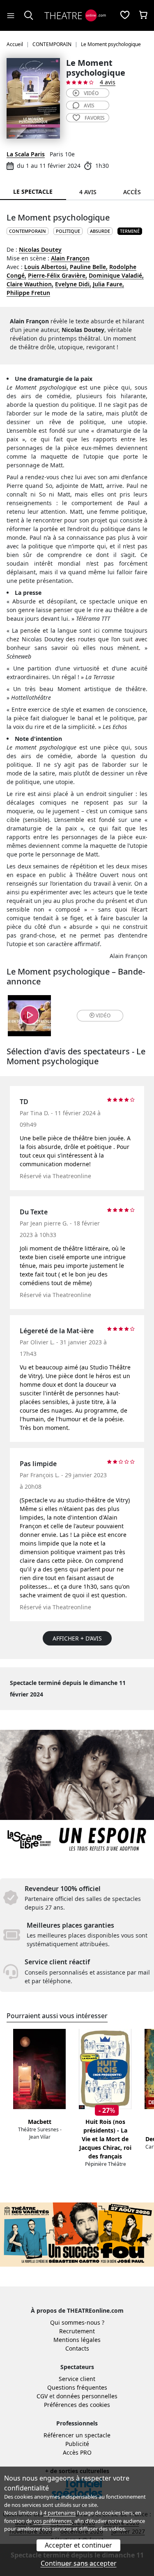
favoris (95, 118)
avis (89, 106)
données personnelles (87, 2396)
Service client (77, 2379)
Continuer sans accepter (79, 2563)
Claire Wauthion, (30, 284)
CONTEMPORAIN (28, 231)
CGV (42, 2396)
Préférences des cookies (77, 2405)
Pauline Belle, (89, 267)
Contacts (77, 2348)
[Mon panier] (143, 16)
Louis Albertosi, (46, 267)
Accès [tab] (132, 192)
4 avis (108, 82)
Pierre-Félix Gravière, (57, 275)
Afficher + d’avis (77, 1638)
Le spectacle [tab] (33, 191)
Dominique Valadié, (116, 275)
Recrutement (77, 2331)
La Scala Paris (26, 154)
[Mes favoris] (125, 16)
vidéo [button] (103, 1015)
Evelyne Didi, (73, 284)
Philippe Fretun (28, 293)
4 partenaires (60, 2513)
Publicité (77, 2444)
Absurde (100, 231)
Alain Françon (70, 258)
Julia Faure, (108, 284)
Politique (68, 231)
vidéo (91, 93)
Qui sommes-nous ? (77, 2322)
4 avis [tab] (88, 192)
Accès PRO (77, 2452)
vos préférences (53, 2521)
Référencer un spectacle (77, 2435)
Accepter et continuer (78, 2545)
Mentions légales (77, 2340)
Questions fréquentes (77, 2387)
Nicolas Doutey (40, 249)
